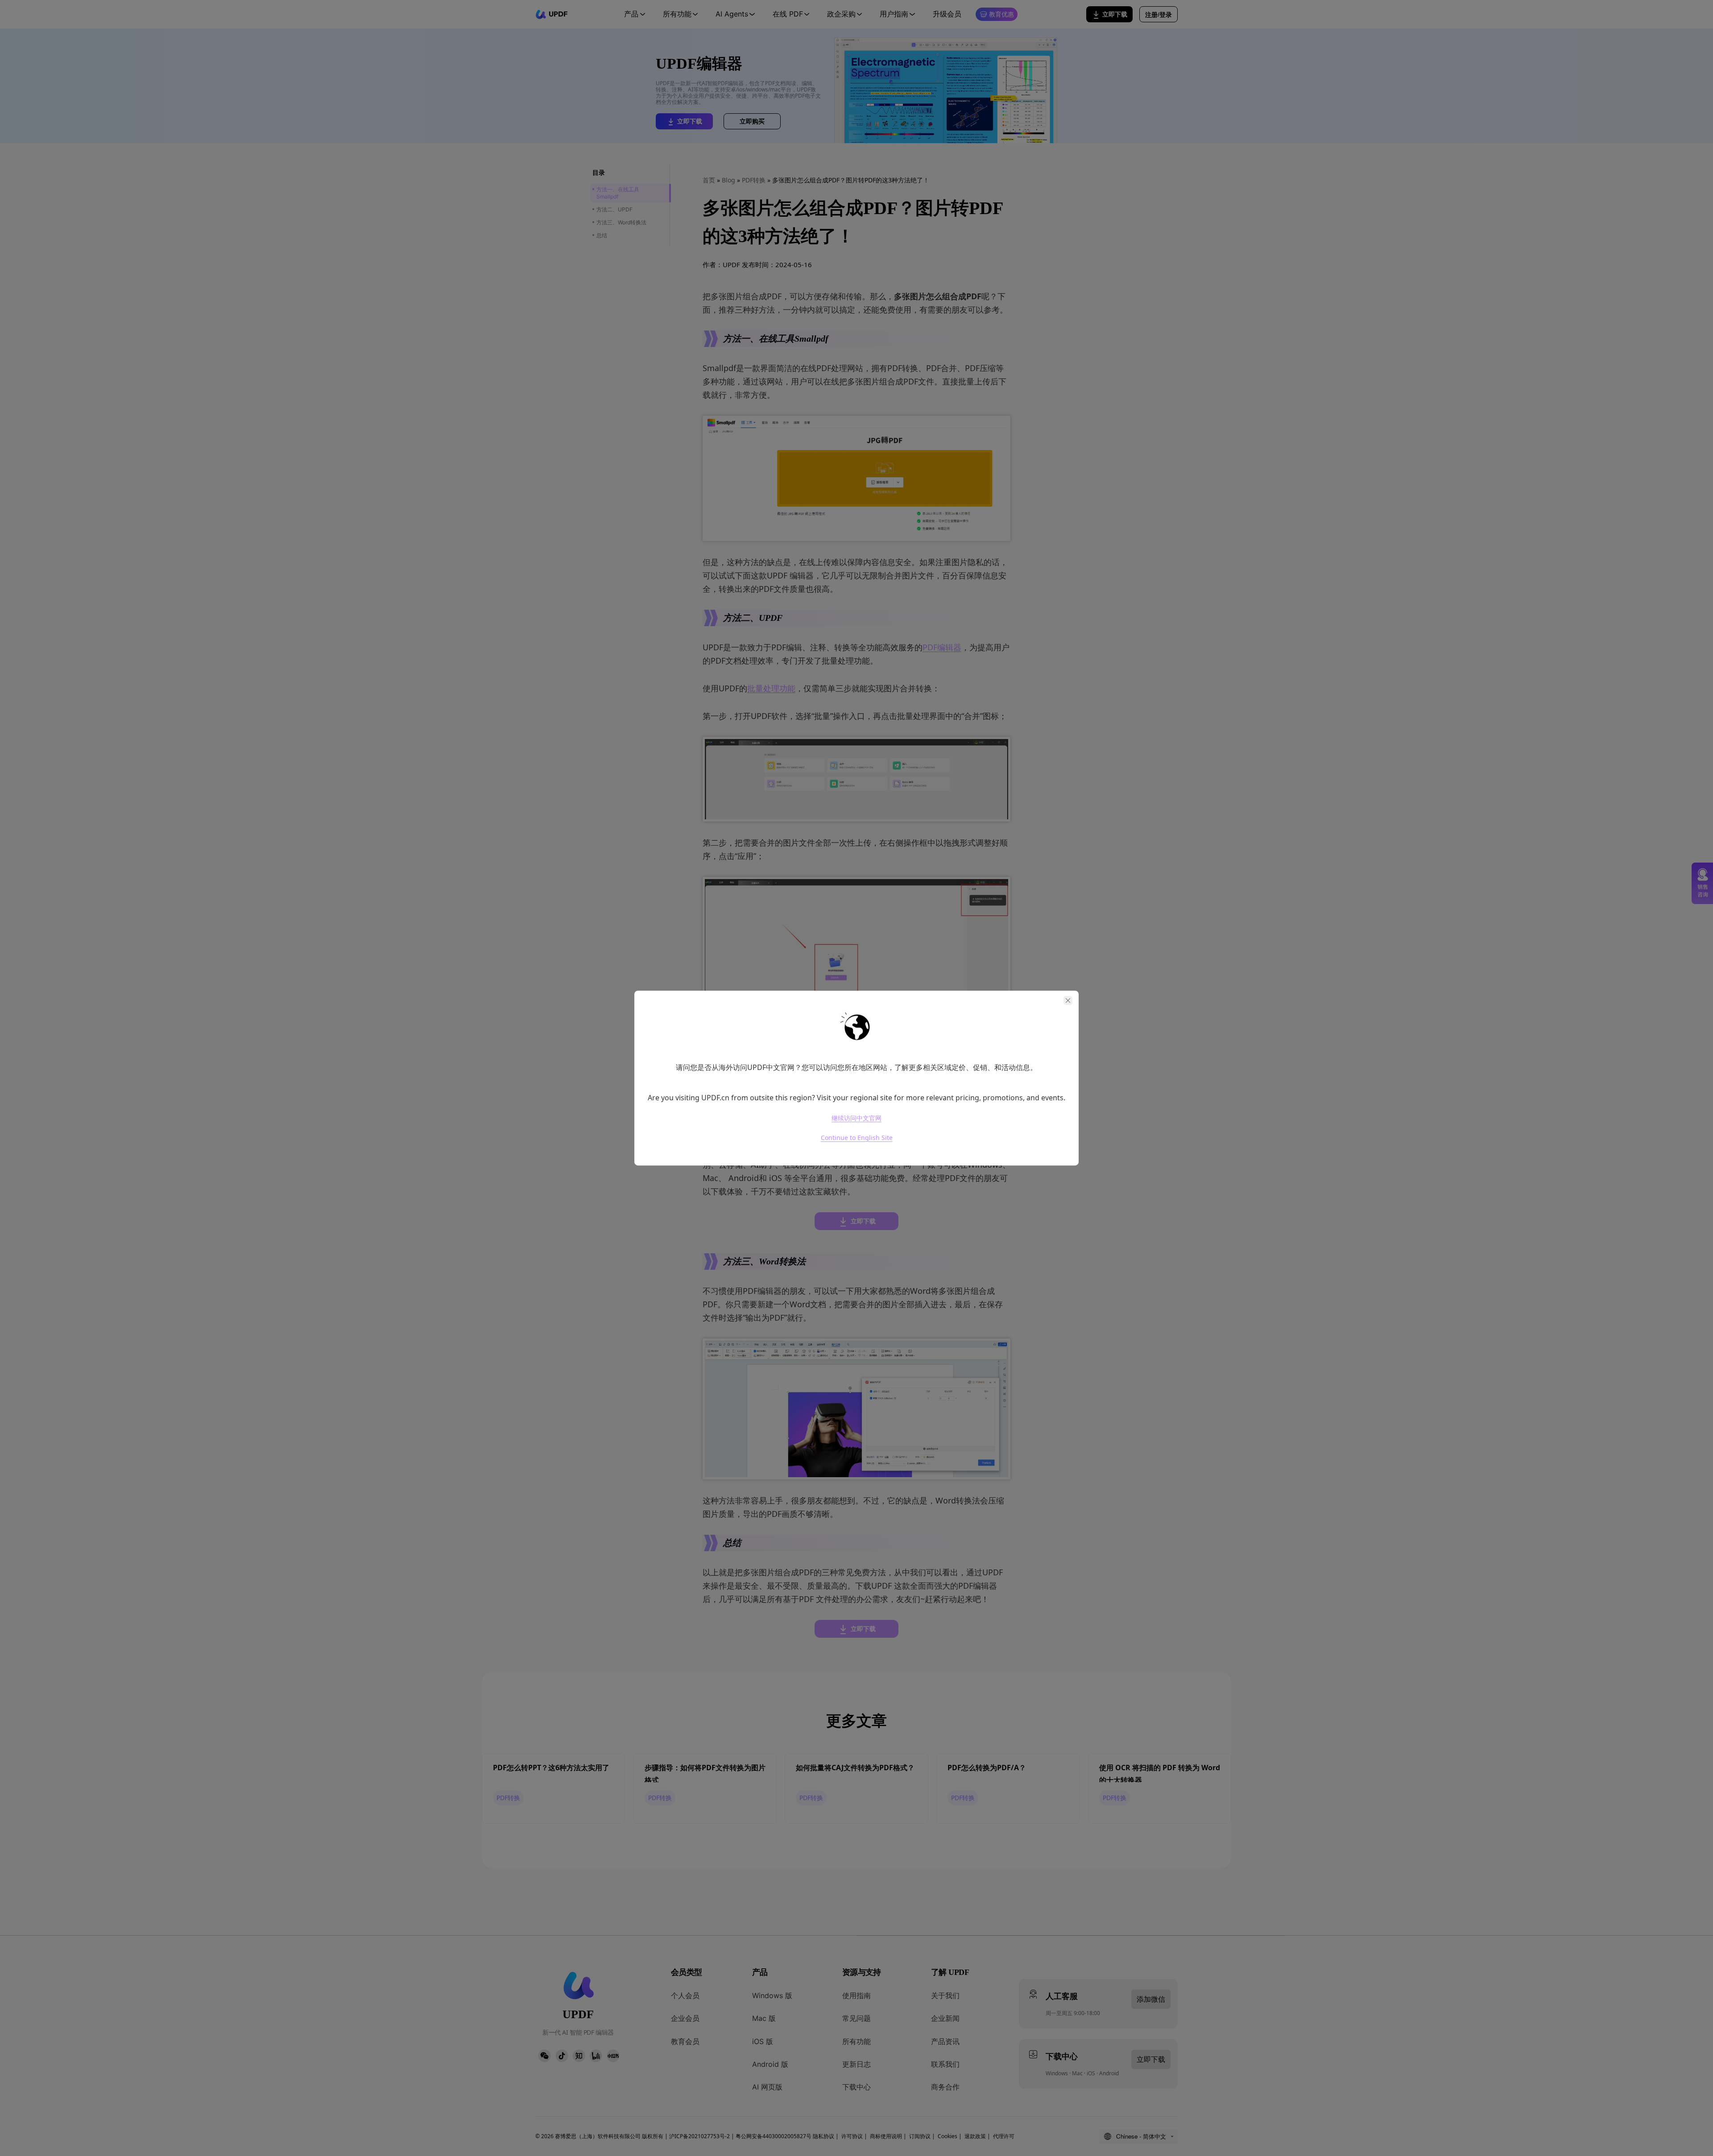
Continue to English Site (857, 1138)
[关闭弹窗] (1068, 1000)
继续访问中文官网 (856, 1118)
